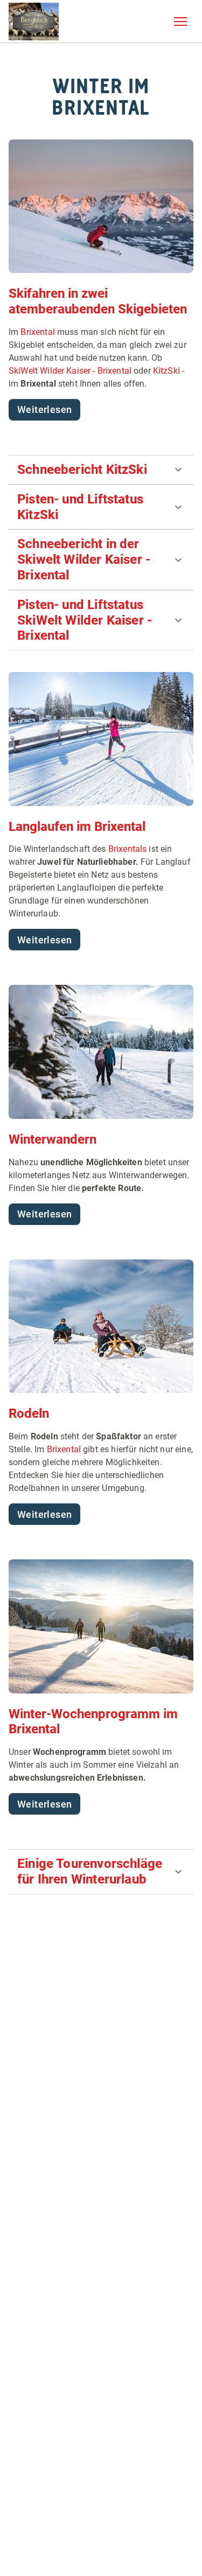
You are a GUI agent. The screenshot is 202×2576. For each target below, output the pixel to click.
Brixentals (128, 849)
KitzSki (166, 371)
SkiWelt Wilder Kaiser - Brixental (70, 371)
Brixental (37, 332)
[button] (180, 22)
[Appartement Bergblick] (34, 22)
